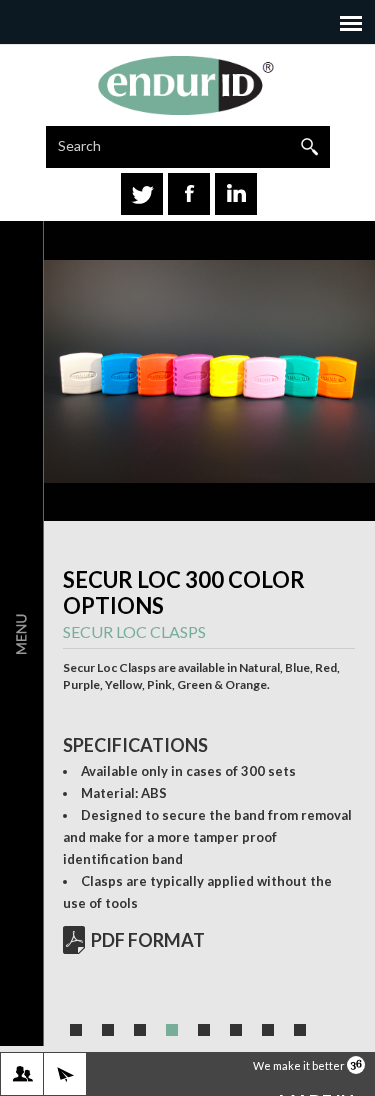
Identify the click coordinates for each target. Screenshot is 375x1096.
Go (309, 147)
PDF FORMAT (148, 940)
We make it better (300, 1065)
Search (79, 145)
